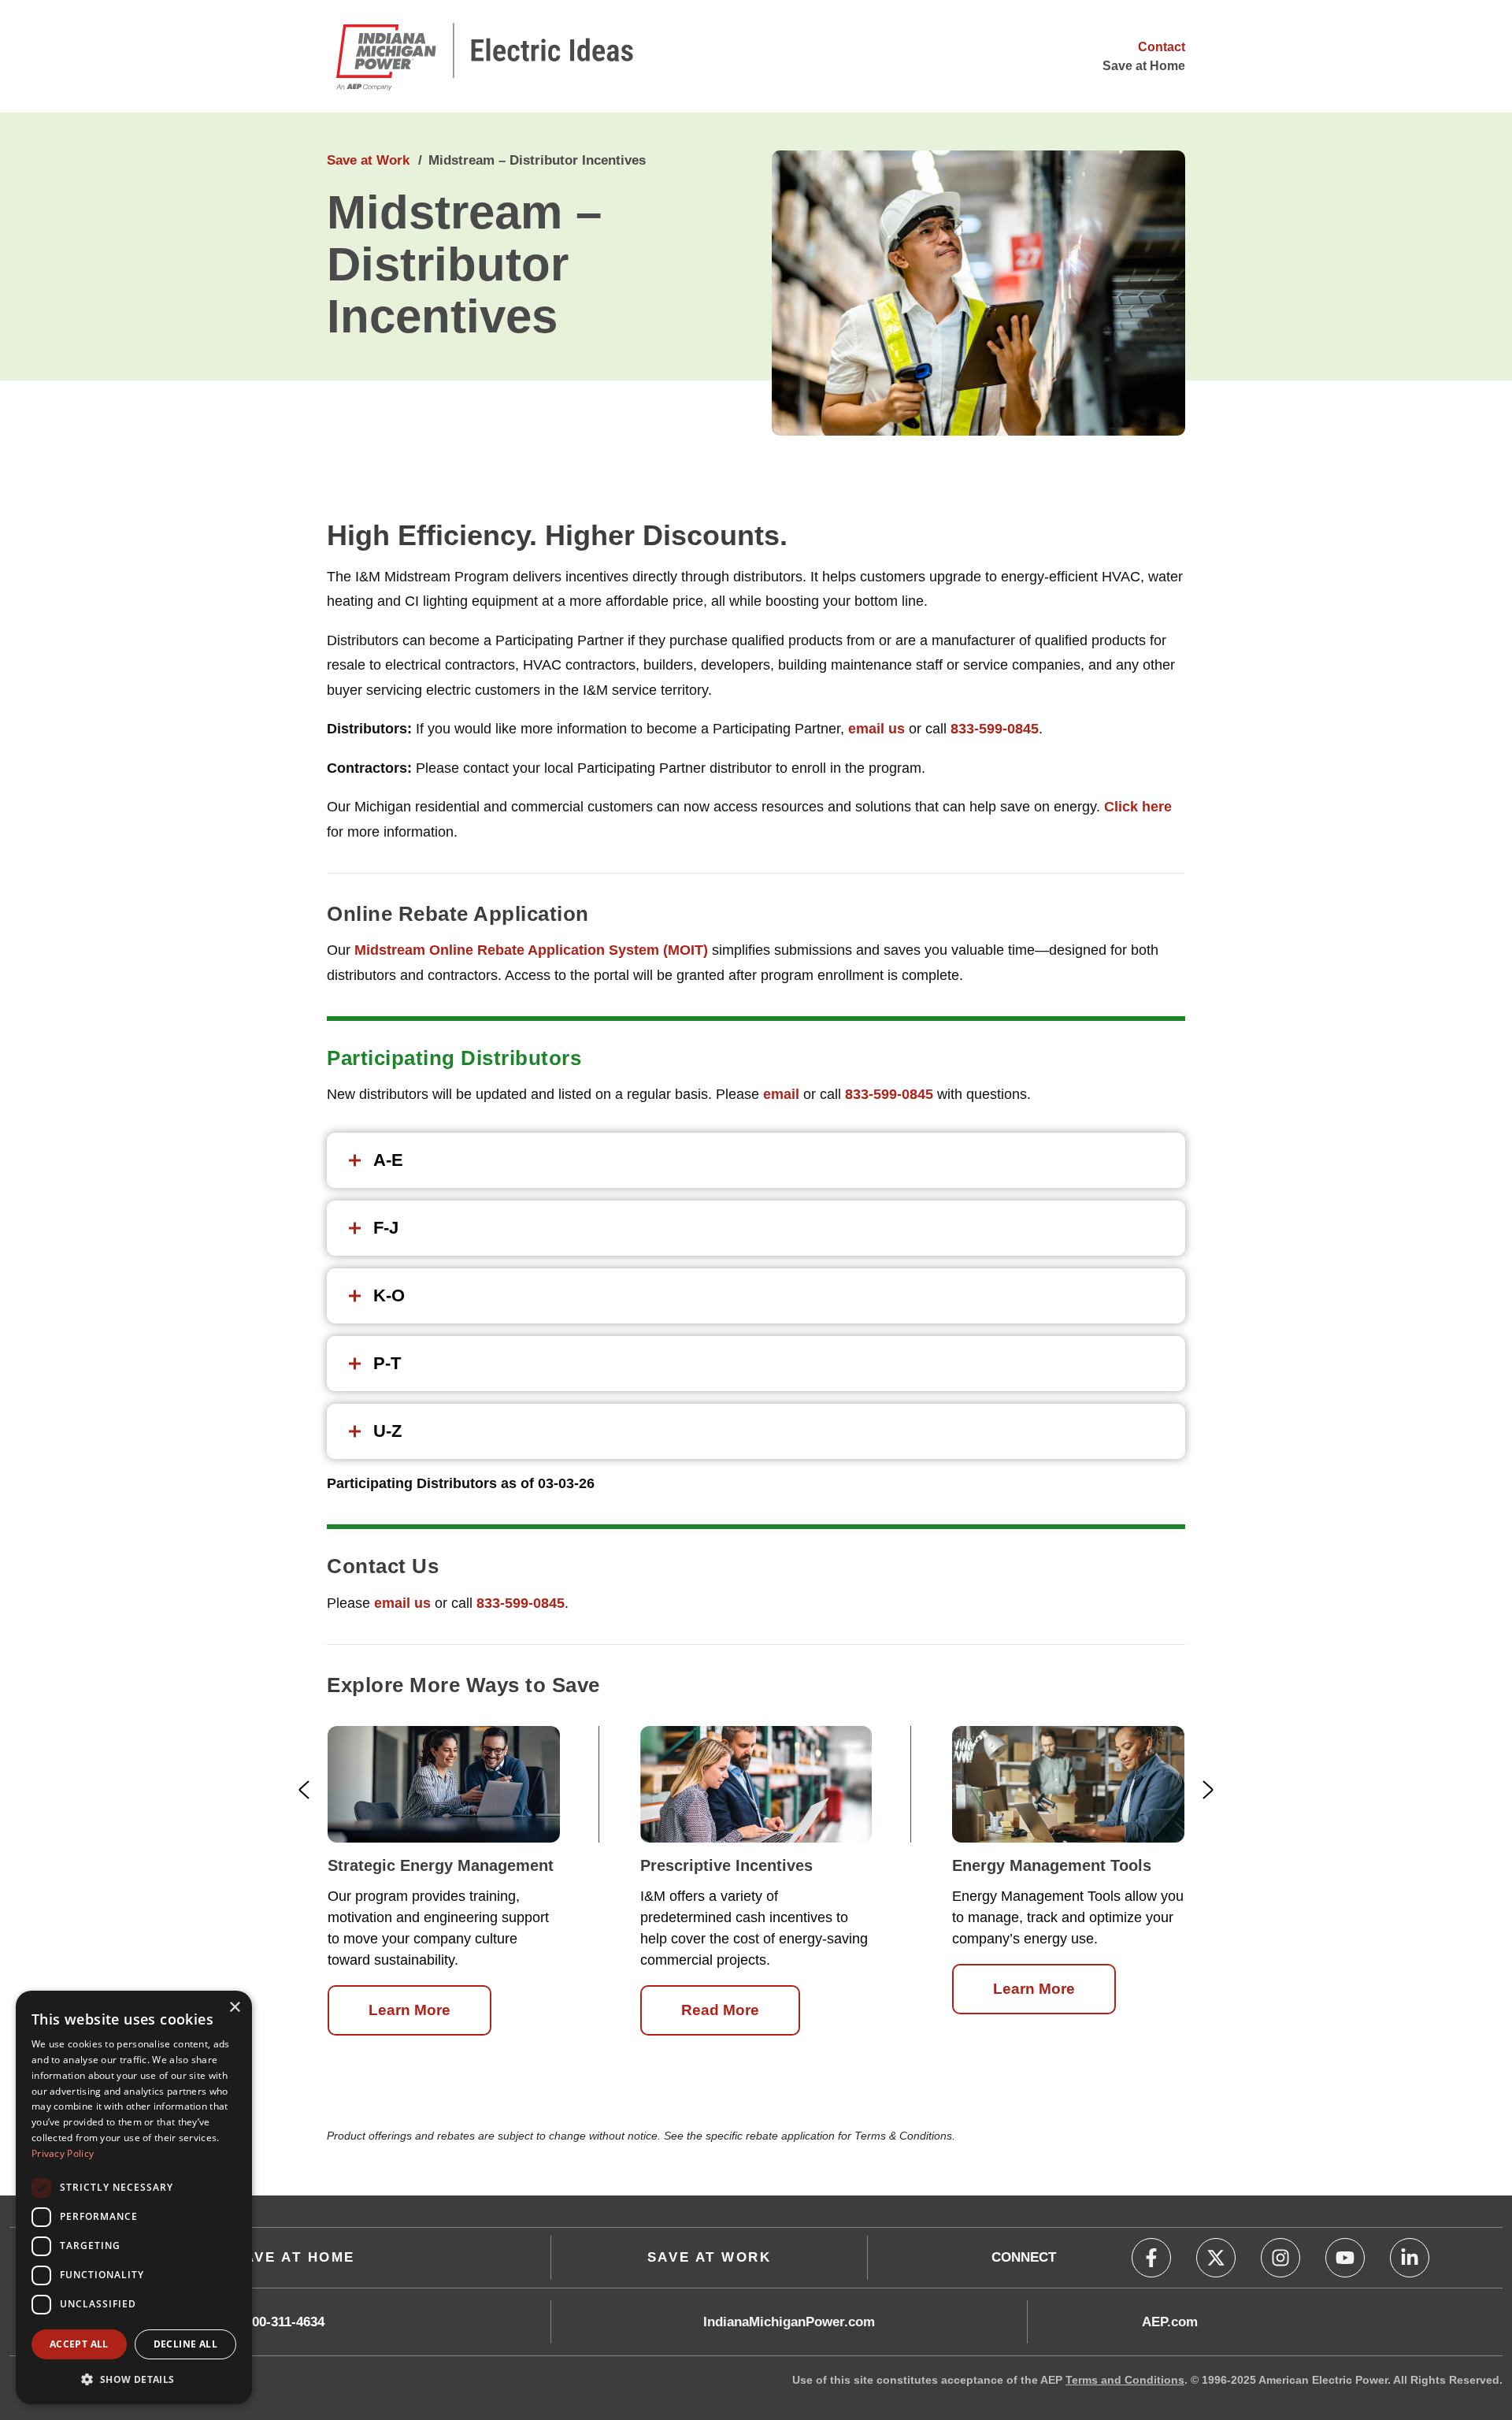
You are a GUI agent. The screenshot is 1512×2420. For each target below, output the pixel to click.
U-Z (387, 1431)
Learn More (409, 2010)
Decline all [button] (185, 2344)
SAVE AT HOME (294, 2257)
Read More (720, 2010)
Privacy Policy (63, 2153)
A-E (388, 1160)
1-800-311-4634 (279, 2322)
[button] (134, 2379)
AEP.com (1170, 2322)
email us (876, 729)
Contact (1162, 47)
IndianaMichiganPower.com (789, 2322)
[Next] (1208, 1790)
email (781, 1094)
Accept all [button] (79, 2344)
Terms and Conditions (1125, 2380)
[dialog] (134, 2197)
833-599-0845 (995, 729)
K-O (389, 1295)
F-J (386, 1228)
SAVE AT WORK (710, 2257)
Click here (1138, 807)
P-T (387, 1363)
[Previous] (304, 1790)
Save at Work (368, 160)
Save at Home (1144, 66)
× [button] (234, 2008)
